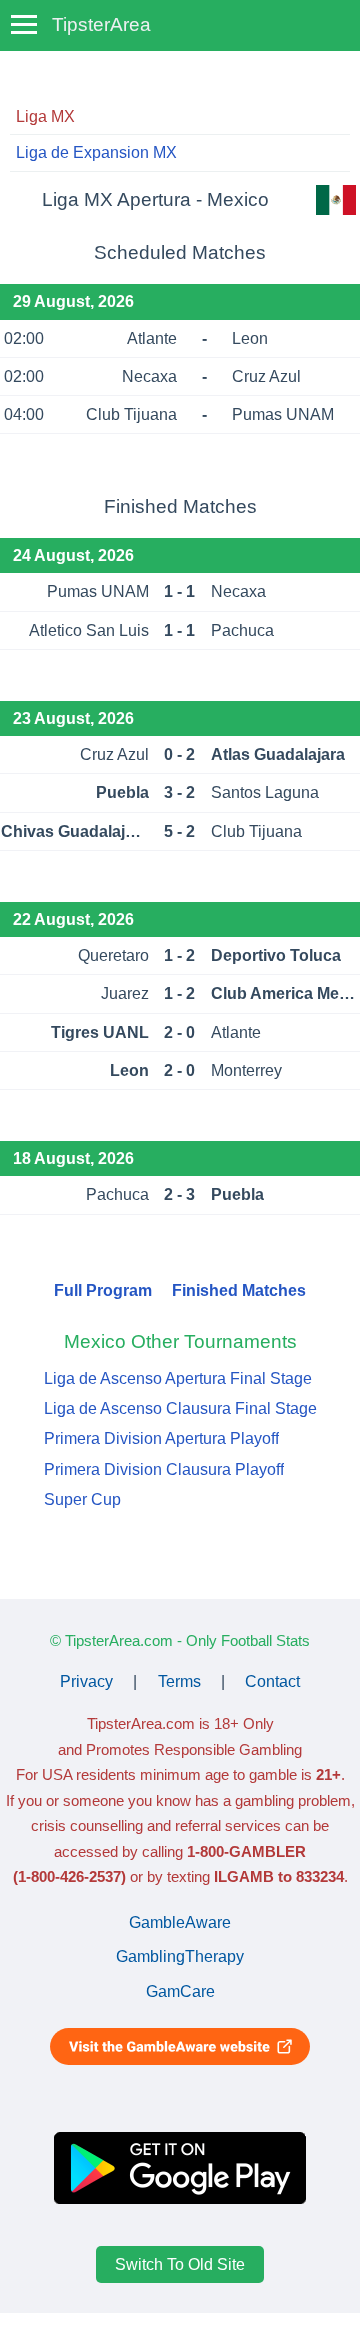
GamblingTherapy (180, 1956)
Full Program (103, 1290)
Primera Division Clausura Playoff (164, 1469)
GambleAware (180, 1922)
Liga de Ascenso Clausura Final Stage (180, 1408)
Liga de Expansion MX (96, 152)
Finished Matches (239, 1290)
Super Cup (82, 1499)
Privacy (86, 1681)
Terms (179, 1681)
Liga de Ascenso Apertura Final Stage (178, 1378)
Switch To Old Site (180, 2264)
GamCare (180, 1991)
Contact (272, 1681)
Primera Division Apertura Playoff (161, 1438)
